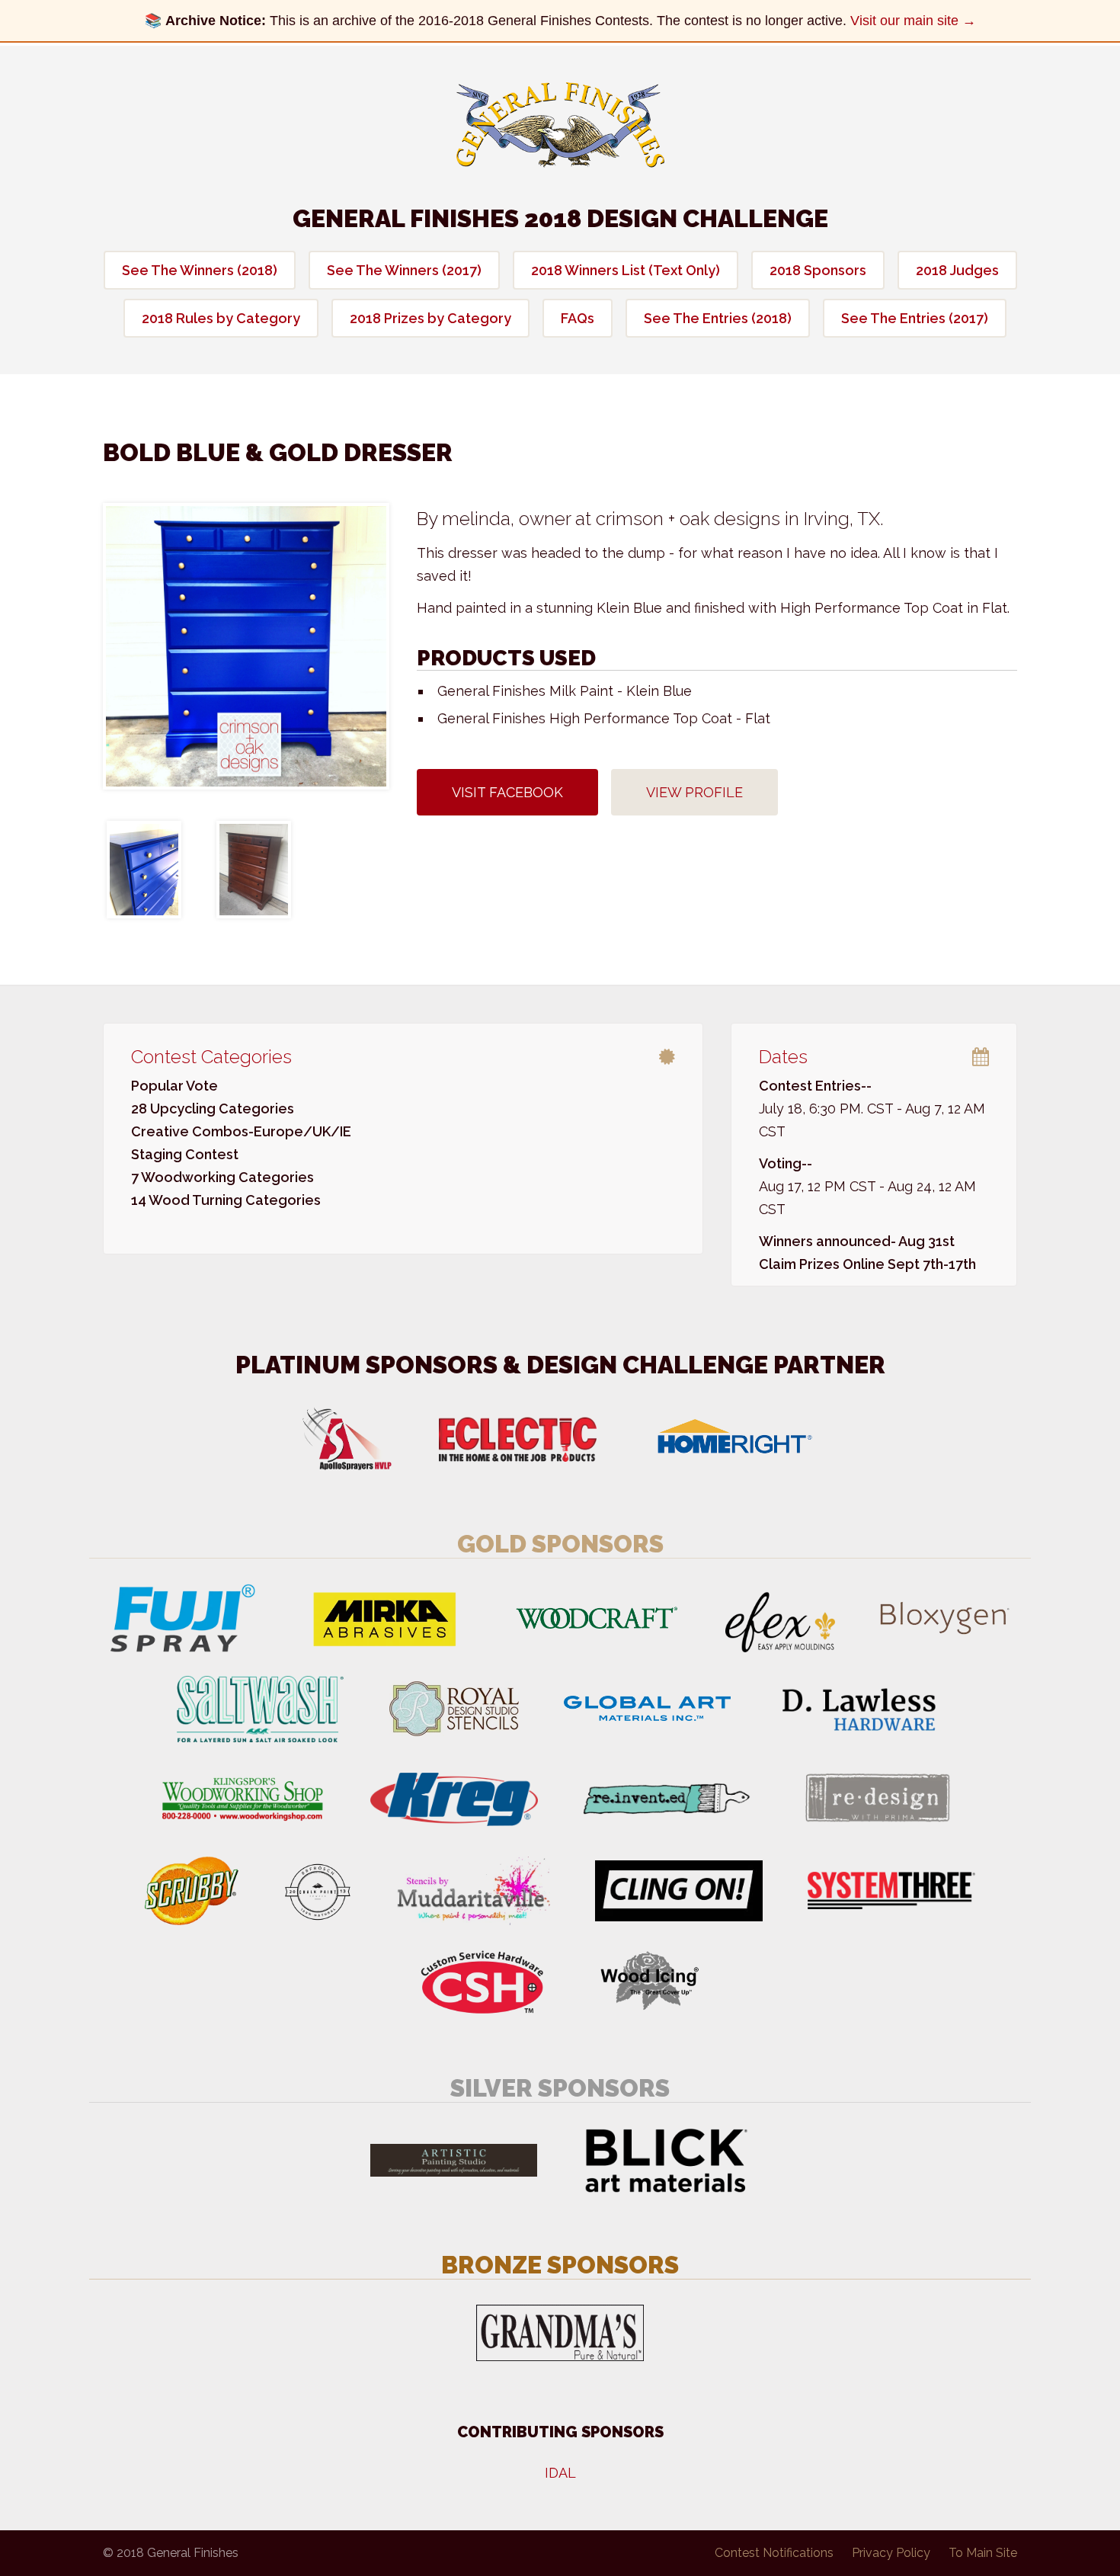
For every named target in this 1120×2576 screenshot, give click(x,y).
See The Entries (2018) (718, 318)
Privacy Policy (891, 2553)
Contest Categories (211, 1057)
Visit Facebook (507, 792)
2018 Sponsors (818, 270)
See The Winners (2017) (404, 270)
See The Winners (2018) (200, 270)
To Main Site (983, 2553)
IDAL (560, 2473)
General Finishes (560, 125)
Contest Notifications (774, 2553)
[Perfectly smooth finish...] (144, 870)
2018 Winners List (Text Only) (626, 270)
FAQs (578, 318)
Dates (783, 1057)
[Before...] (254, 870)
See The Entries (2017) (915, 318)
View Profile (694, 792)
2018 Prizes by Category (430, 318)
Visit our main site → (913, 21)
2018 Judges (957, 270)
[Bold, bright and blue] (246, 646)
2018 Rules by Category (221, 318)
